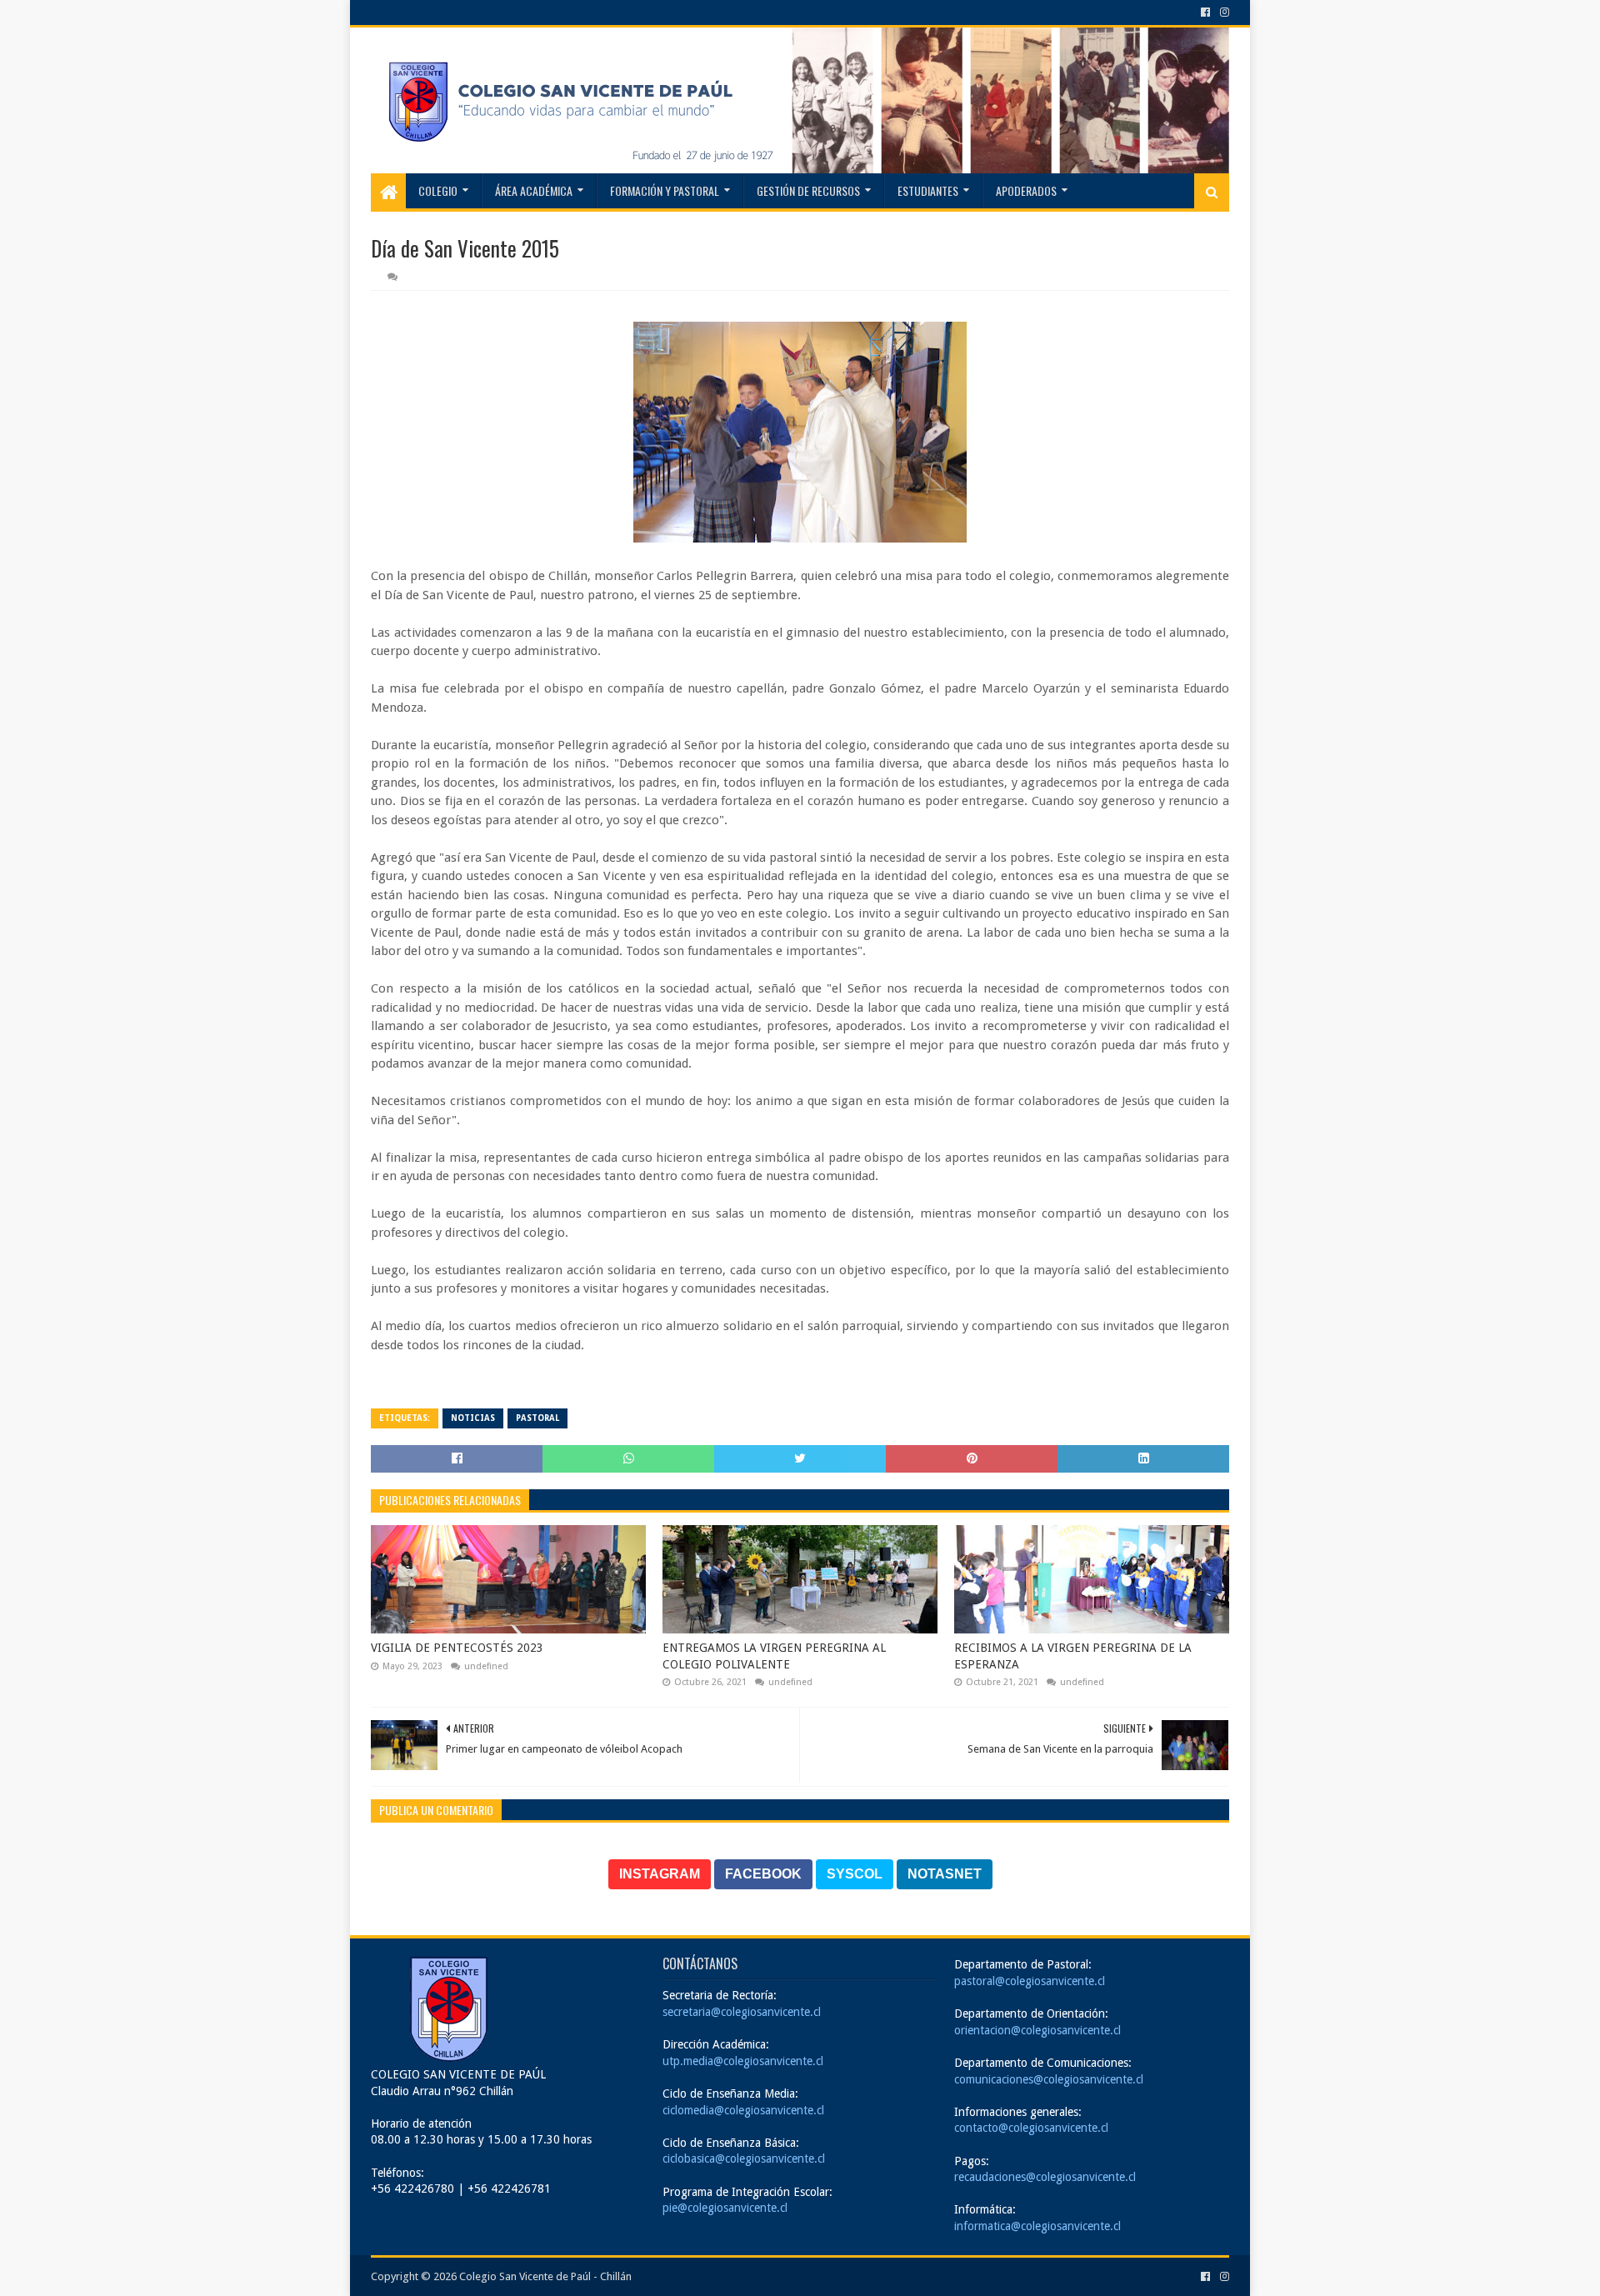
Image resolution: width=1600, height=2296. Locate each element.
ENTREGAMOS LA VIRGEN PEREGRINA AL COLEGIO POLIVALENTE (774, 1656)
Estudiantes (928, 190)
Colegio (438, 190)
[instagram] (1223, 13)
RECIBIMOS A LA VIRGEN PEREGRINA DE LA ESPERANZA (1073, 1656)
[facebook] (1205, 13)
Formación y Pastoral (665, 190)
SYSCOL (855, 1874)
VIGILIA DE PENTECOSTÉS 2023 (457, 1648)
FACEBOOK (763, 1874)
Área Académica (534, 190)
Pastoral (537, 1418)
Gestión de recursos (808, 190)
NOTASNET (945, 1874)
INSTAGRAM (660, 1874)
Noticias (473, 1418)
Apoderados (1026, 190)
